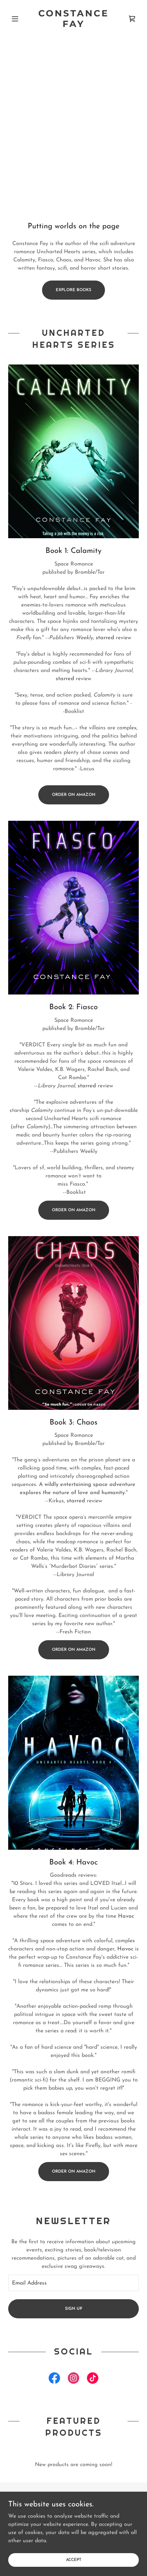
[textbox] (73, 2283)
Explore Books (73, 290)
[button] (18, 19)
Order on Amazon (74, 795)
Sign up (73, 2309)
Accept (74, 2560)
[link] (73, 19)
